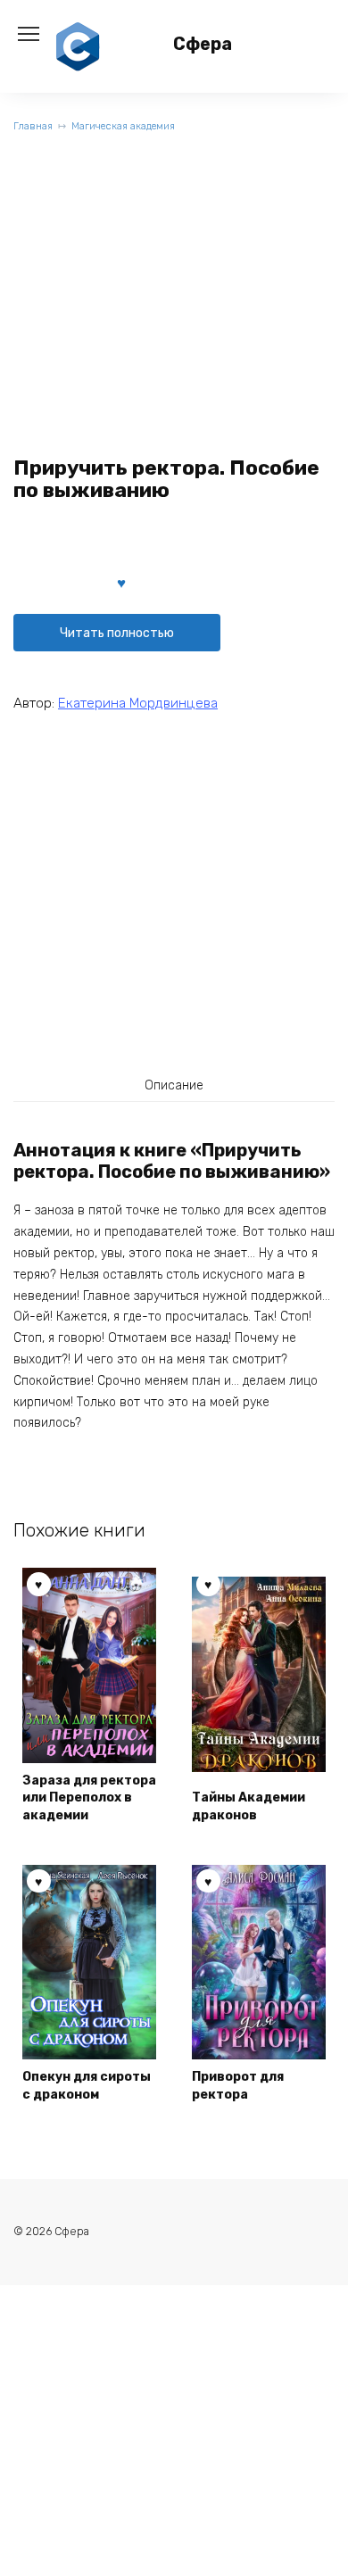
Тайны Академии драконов (249, 1806)
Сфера (203, 44)
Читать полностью (117, 633)
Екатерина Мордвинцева (138, 703)
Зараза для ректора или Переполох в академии (89, 1798)
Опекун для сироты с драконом (87, 2086)
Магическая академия (123, 126)
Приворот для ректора (238, 2086)
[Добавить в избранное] (121, 582)
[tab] (174, 1085)
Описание (174, 1085)
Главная (33, 126)
